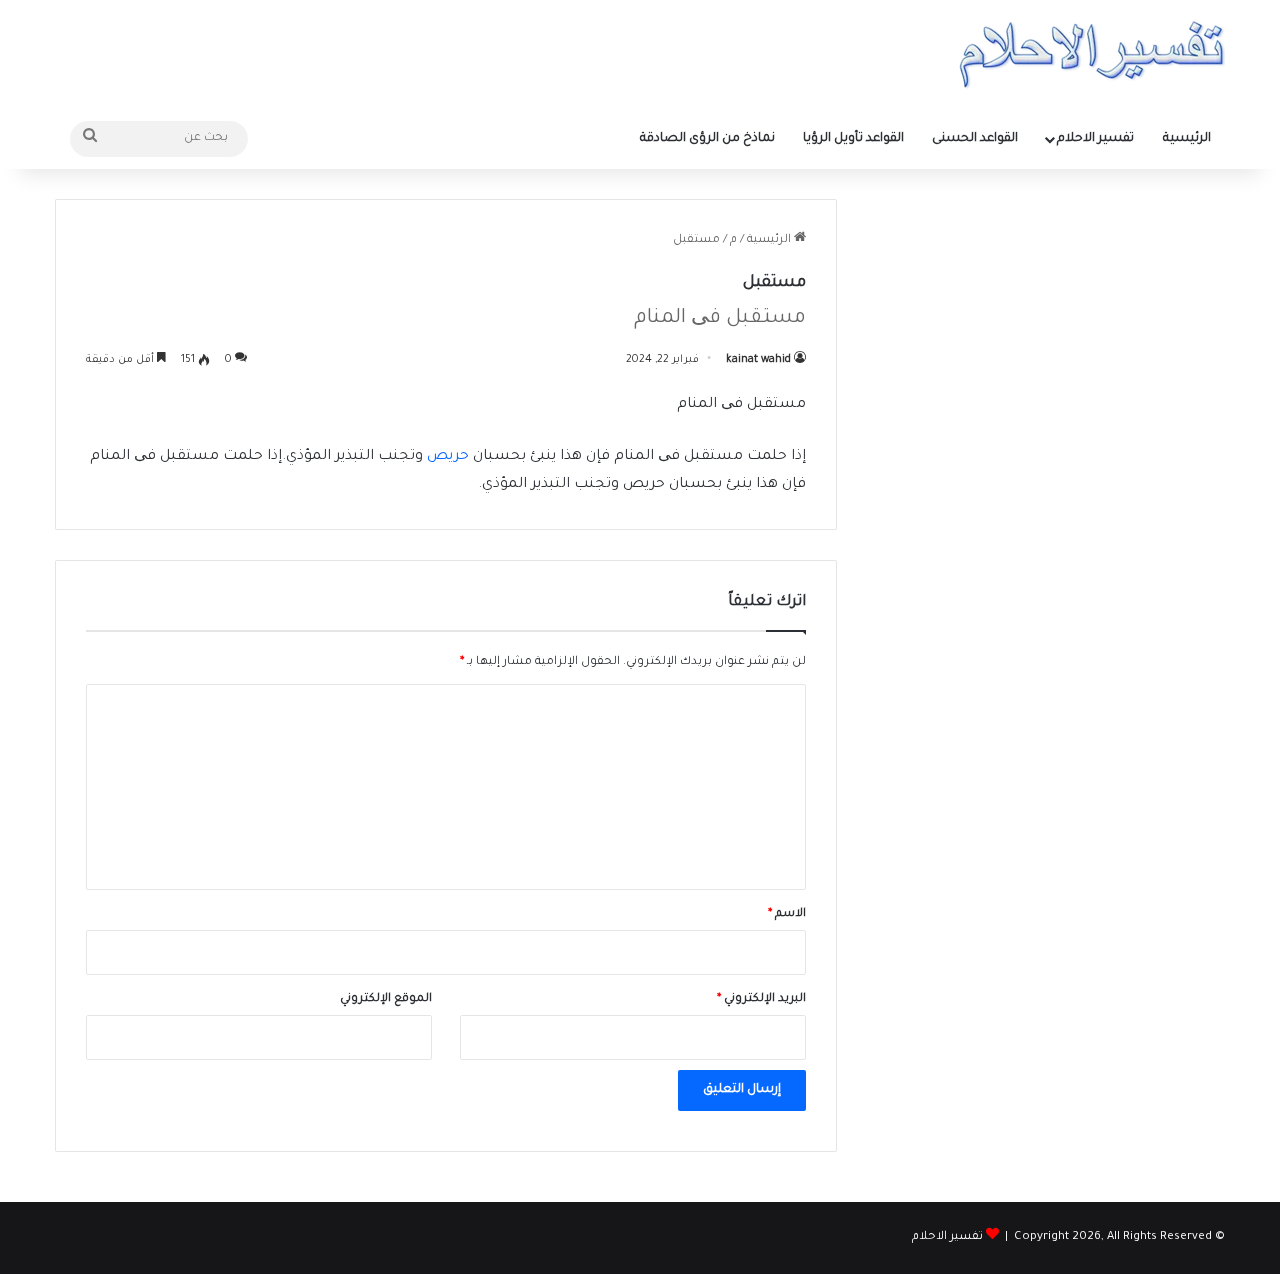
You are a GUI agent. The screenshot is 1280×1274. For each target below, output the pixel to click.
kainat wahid (758, 360)
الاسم (787, 914)
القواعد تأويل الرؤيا (853, 139)
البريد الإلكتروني (761, 999)
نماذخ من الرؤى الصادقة (707, 139)
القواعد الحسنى (975, 139)
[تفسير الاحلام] (1091, 54)
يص (440, 457)
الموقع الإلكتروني (386, 999)
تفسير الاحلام (1095, 139)
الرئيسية (1187, 139)
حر (461, 457)
